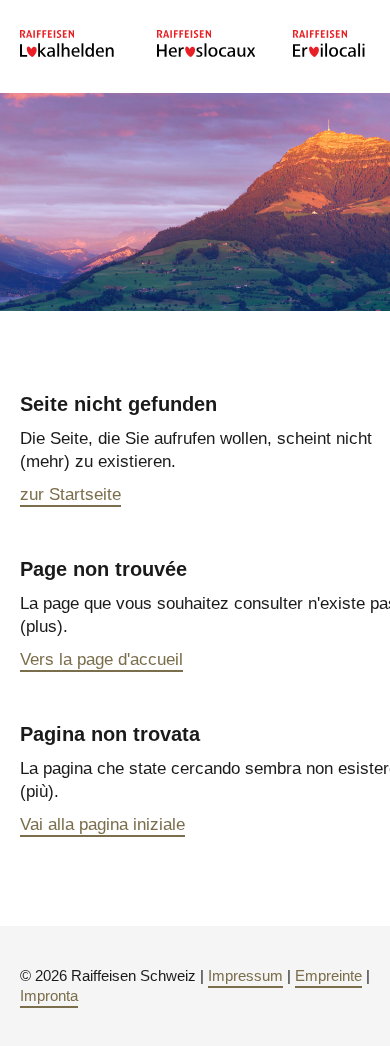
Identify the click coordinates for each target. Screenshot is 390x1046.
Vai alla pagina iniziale (102, 824)
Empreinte (328, 975)
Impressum (245, 975)
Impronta (49, 995)
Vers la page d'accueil (101, 659)
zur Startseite (70, 494)
